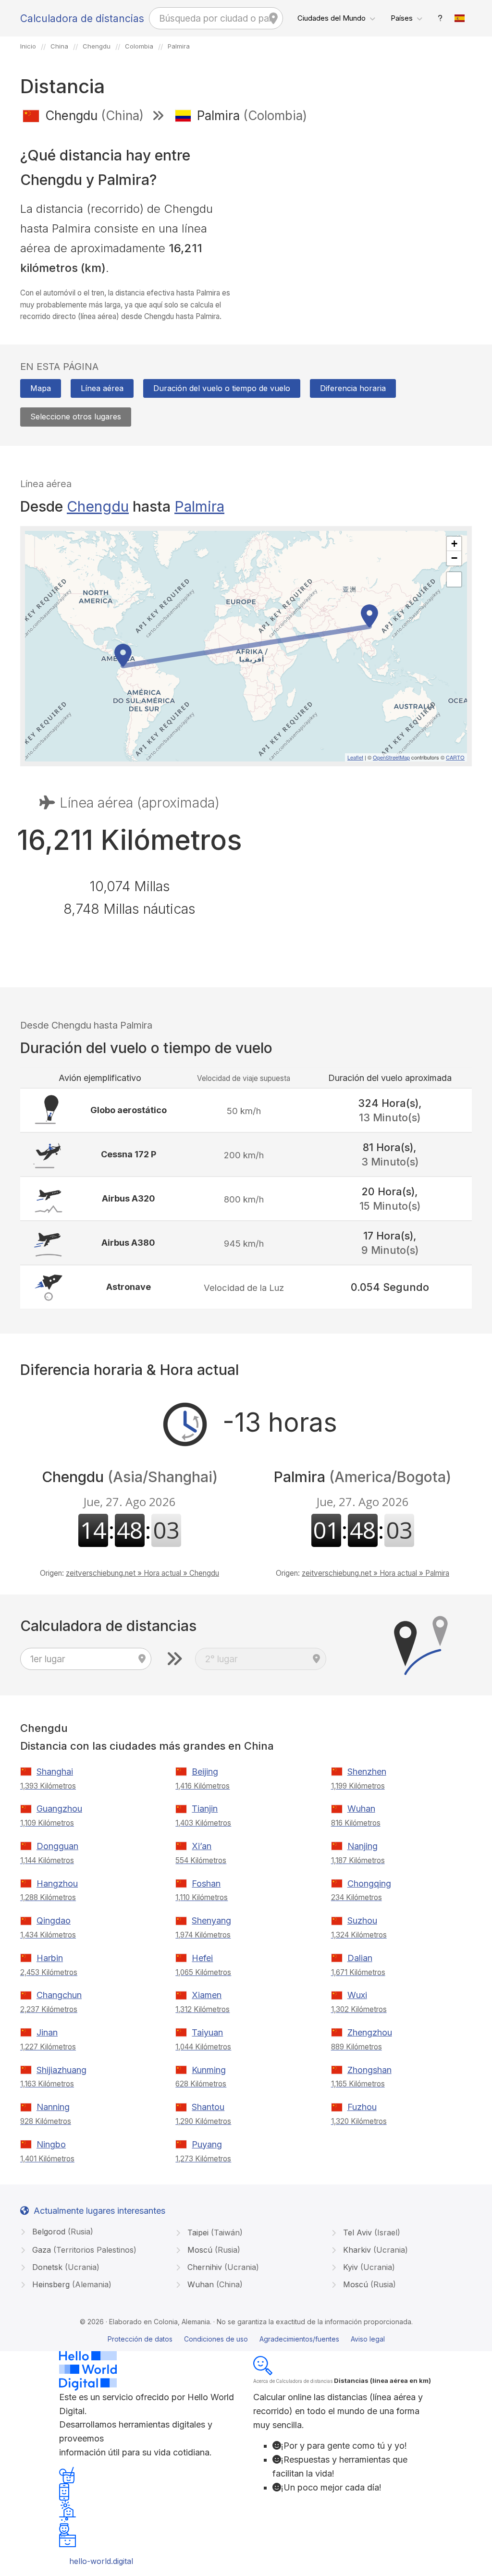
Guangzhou (59, 1809)
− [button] (454, 558)
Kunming (209, 2070)
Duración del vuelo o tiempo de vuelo (222, 388)
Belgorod (61, 2232)
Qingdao (54, 1920)
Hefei (202, 1958)
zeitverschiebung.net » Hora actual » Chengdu (142, 1573)
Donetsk (65, 2267)
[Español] (460, 18)
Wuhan (361, 1809)
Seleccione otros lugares (76, 417)
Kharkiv (374, 2250)
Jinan (47, 2032)
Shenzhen (367, 1772)
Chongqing (369, 1883)
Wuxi (357, 1995)
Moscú (213, 2250)
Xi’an (202, 1846)
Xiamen (207, 1995)
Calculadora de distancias (82, 18)
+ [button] (454, 544)
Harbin (50, 1958)
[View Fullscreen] (454, 579)
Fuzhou (362, 2107)
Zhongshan (369, 2070)
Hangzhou (57, 1883)
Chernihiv (222, 2267)
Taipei (214, 2233)
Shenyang (211, 1920)
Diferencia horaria (353, 388)
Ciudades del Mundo (332, 18)
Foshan (206, 1883)
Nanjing (363, 1846)
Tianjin (205, 1809)
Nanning (53, 2107)
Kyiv (368, 2267)
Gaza (83, 2250)
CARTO (455, 757)
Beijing (205, 1772)
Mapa (41, 388)
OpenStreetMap (391, 757)
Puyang (207, 2144)
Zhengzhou (370, 2032)
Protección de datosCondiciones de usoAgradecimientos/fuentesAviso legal (246, 2339)
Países (402, 18)
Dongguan (57, 1846)
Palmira (199, 506)
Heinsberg (71, 2284)
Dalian (360, 1958)
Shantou (208, 2107)
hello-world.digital (101, 2561)
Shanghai (55, 1772)
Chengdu (98, 506)
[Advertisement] (363, 201)
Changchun (59, 1995)
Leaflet (355, 757)
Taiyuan (207, 2032)
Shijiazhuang (61, 2070)
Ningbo (51, 2144)
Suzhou (362, 1920)
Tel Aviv (370, 2233)
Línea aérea (102, 388)
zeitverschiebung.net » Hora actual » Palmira (375, 1573)
